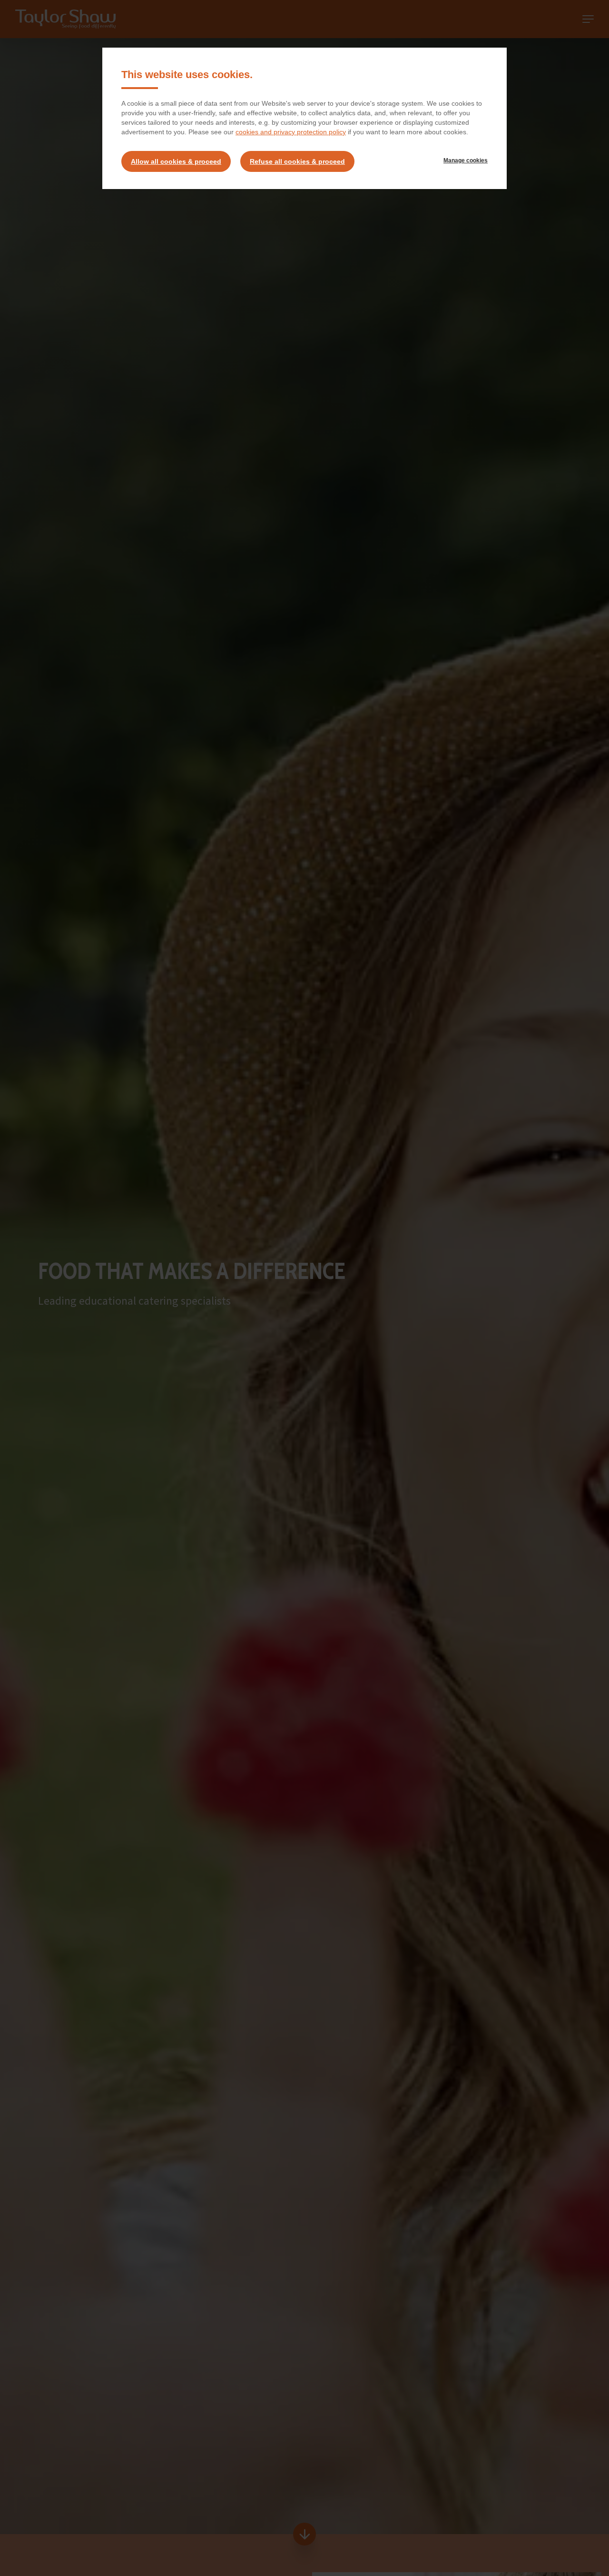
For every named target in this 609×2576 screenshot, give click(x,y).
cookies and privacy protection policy (291, 132)
